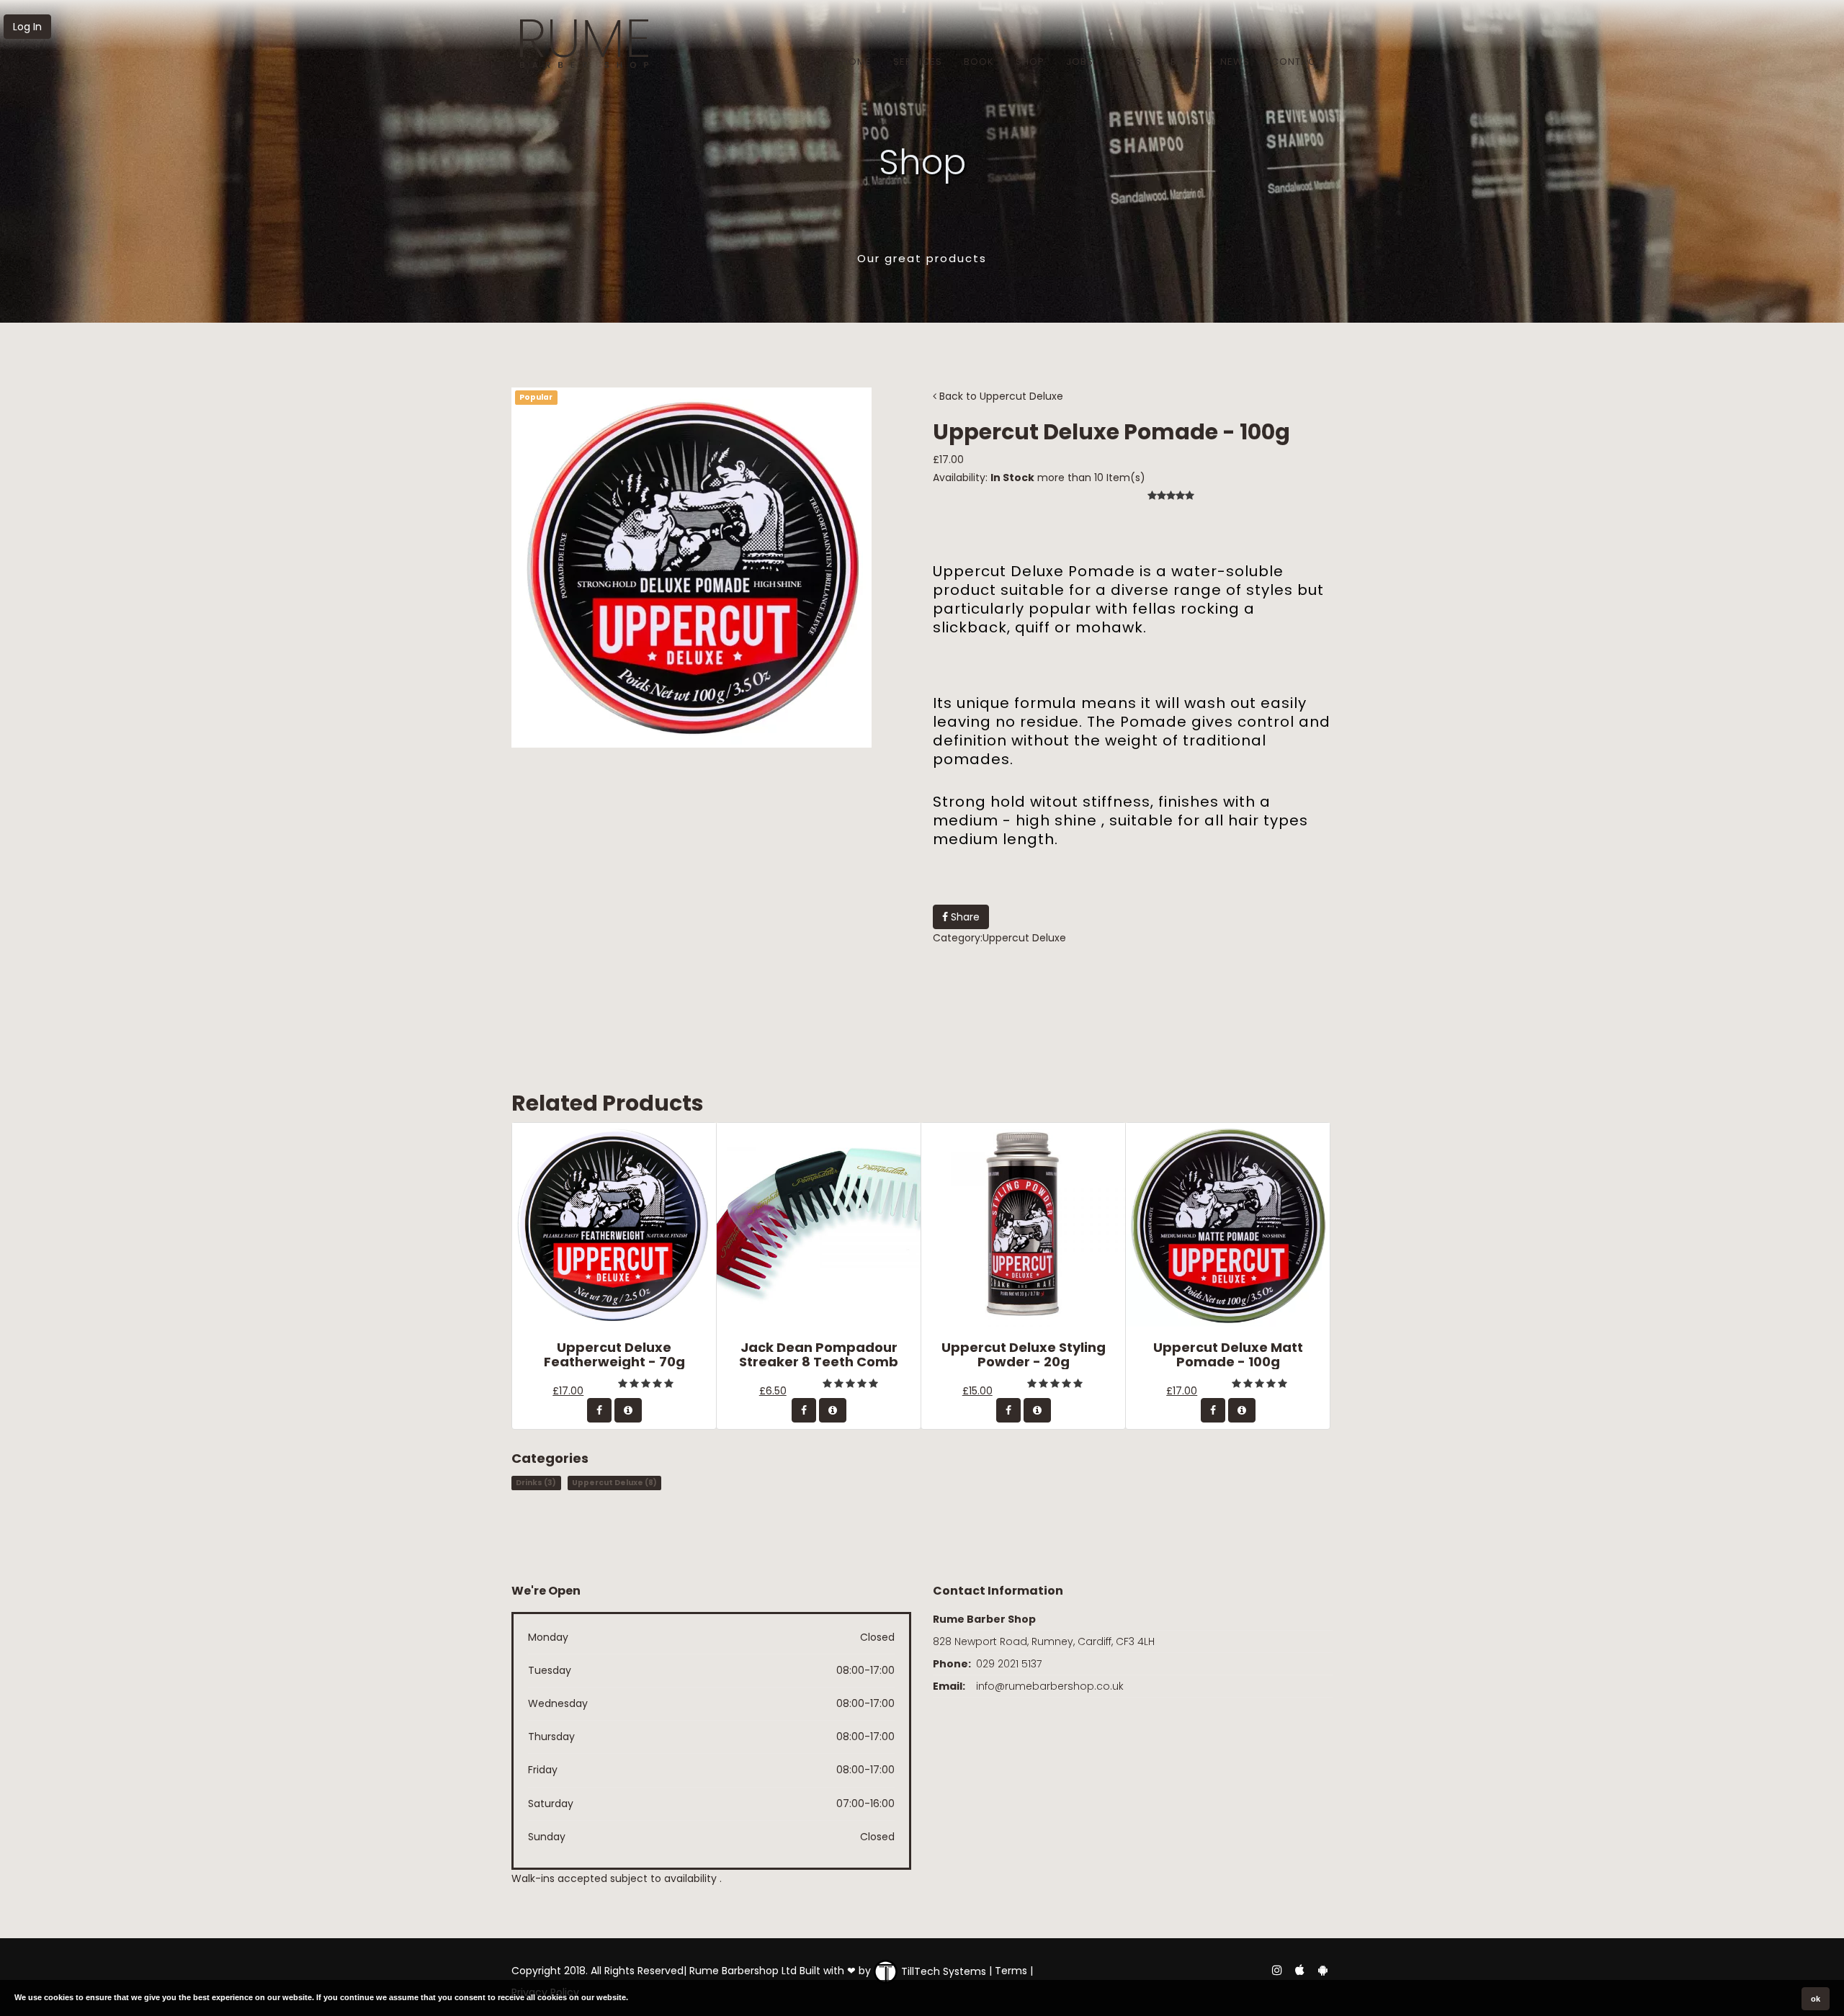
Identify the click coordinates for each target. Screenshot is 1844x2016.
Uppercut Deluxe (1021, 396)
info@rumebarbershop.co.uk (1050, 1686)
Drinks (536, 1483)
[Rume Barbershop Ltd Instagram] (1276, 1969)
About (1181, 62)
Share (964, 917)
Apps (1128, 62)
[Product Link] (628, 1410)
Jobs (1080, 62)
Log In (27, 27)
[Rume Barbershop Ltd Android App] (1322, 1969)
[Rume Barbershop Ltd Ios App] (1301, 1969)
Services (918, 62)
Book (979, 62)
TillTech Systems (942, 1971)
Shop (1030, 62)
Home (856, 62)
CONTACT (1297, 62)
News (1235, 62)
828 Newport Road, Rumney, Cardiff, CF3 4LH (1044, 1641)
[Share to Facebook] (599, 1410)
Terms (1011, 1971)
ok (1816, 1999)
